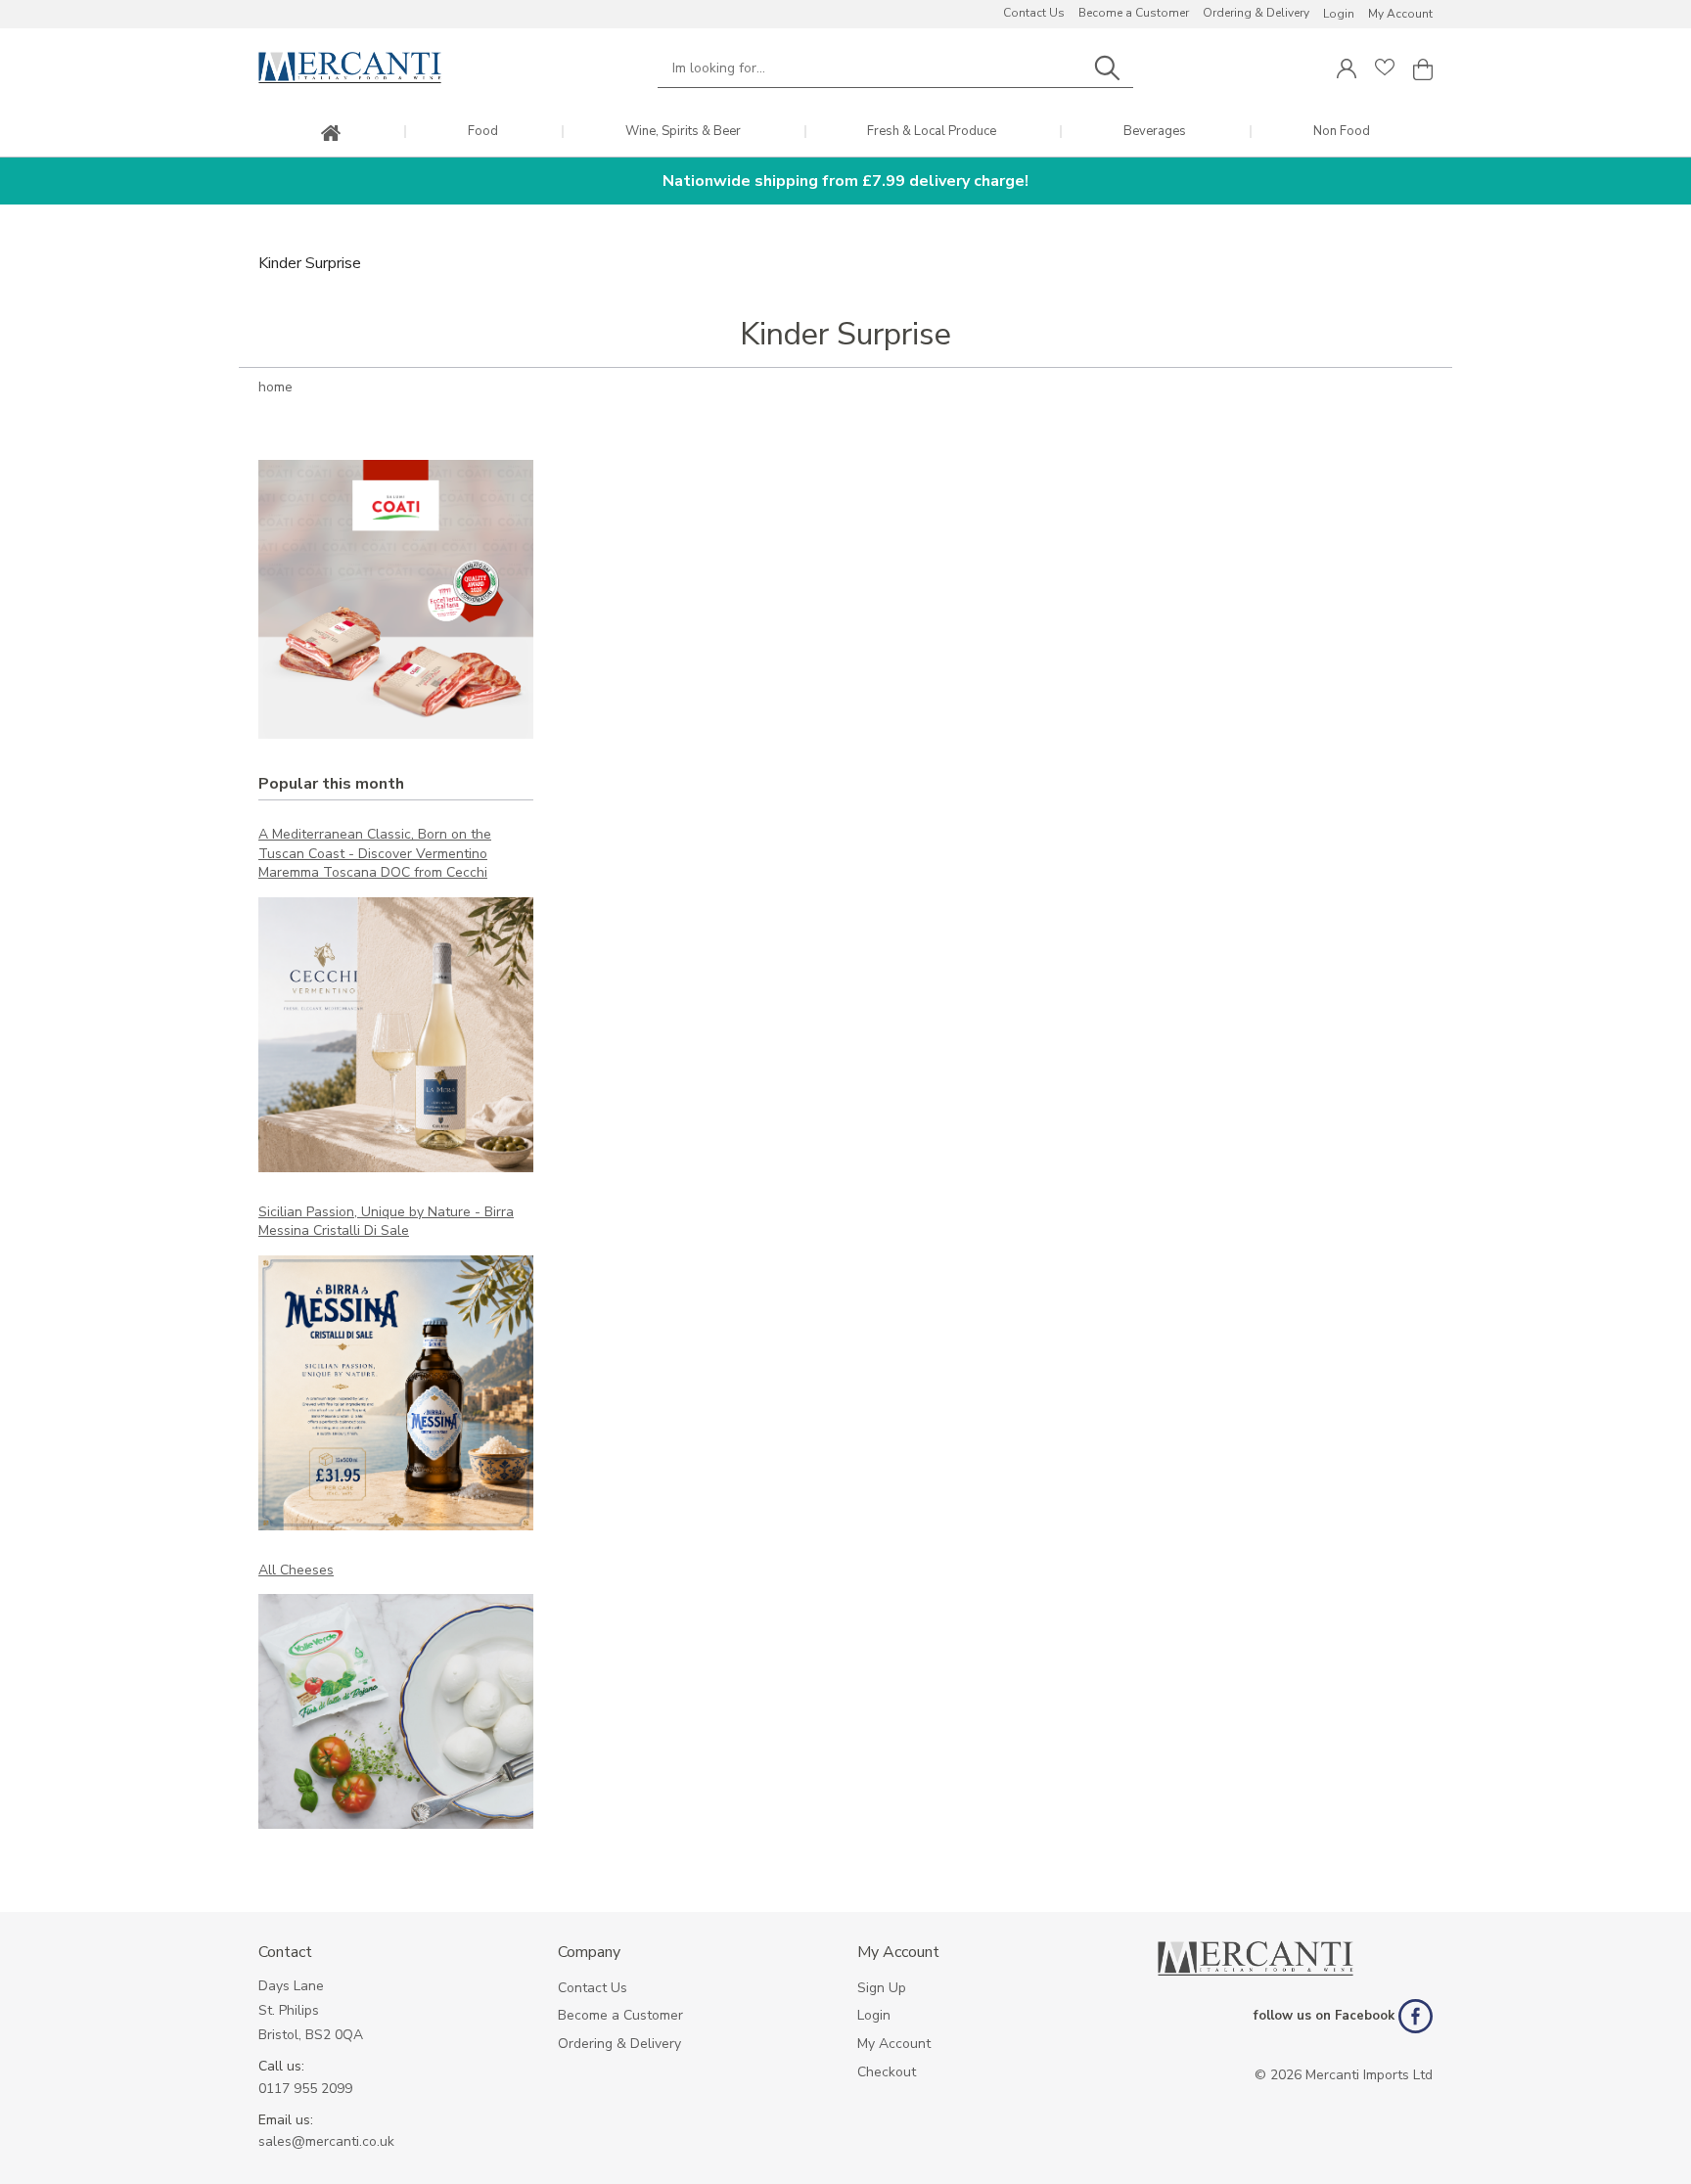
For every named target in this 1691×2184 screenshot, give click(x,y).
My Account (1400, 14)
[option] (396, 599)
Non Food (1342, 132)
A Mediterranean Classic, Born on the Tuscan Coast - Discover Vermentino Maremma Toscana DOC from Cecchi (375, 853)
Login (1339, 14)
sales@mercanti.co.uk (326, 2141)
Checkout (887, 2072)
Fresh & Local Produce (932, 132)
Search (1107, 68)
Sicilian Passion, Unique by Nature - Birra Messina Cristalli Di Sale (386, 1222)
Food (483, 132)
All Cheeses (296, 1570)
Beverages (1155, 132)
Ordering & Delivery (1256, 13)
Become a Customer (1134, 13)
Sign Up (882, 1988)
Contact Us (1034, 13)
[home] (331, 135)
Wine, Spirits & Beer (683, 132)
